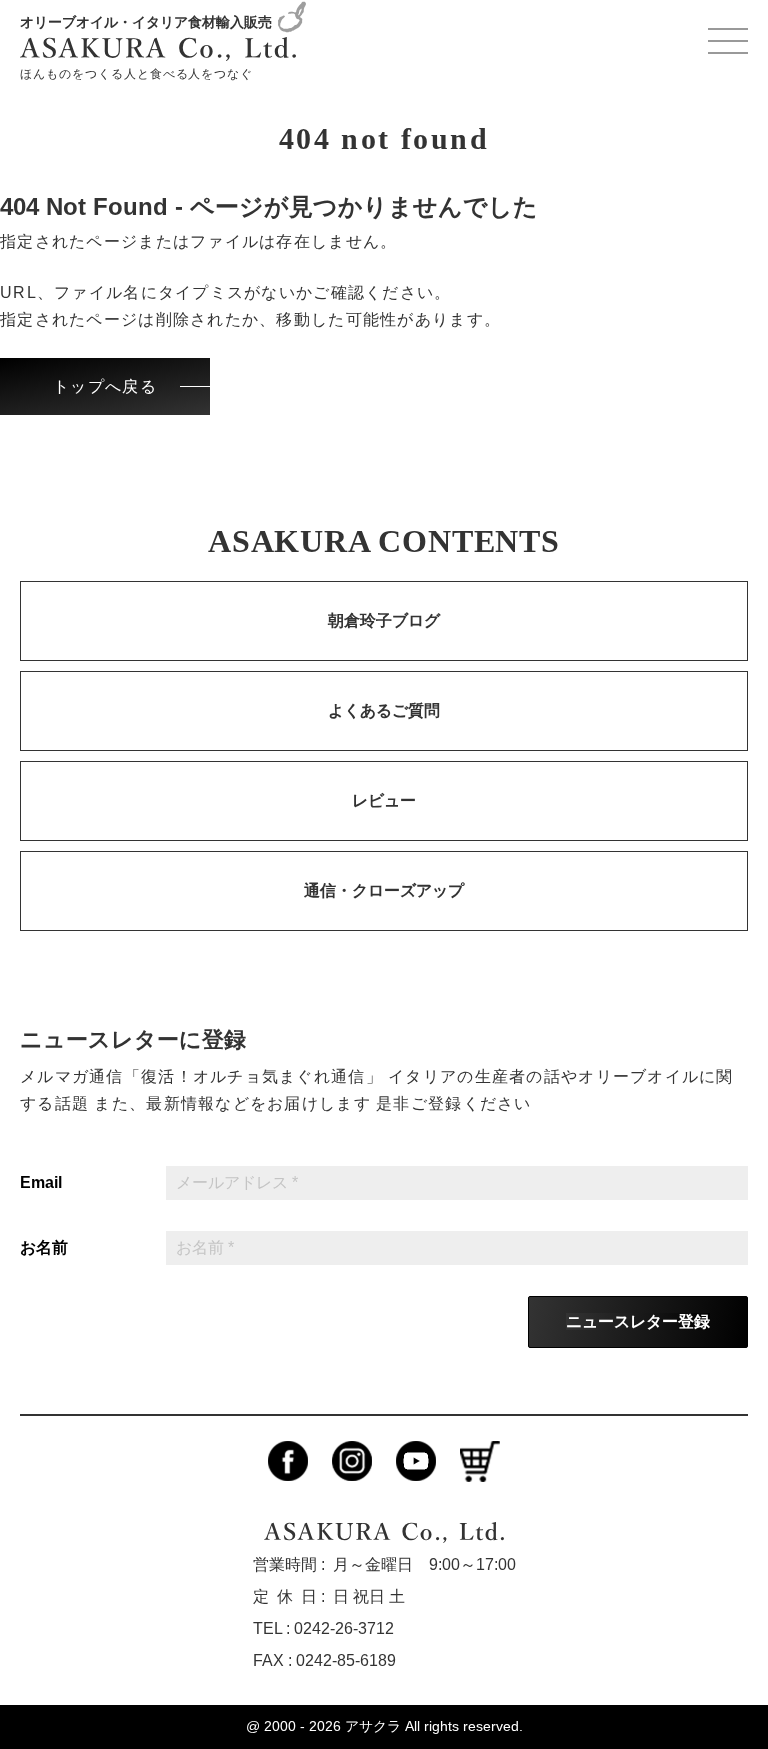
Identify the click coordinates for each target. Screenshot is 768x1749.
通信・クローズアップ (384, 890)
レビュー (384, 800)
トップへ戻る (105, 386)
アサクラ (373, 1726)
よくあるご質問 (384, 710)
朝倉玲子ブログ (384, 620)
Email (41, 1183)
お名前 (44, 1248)
